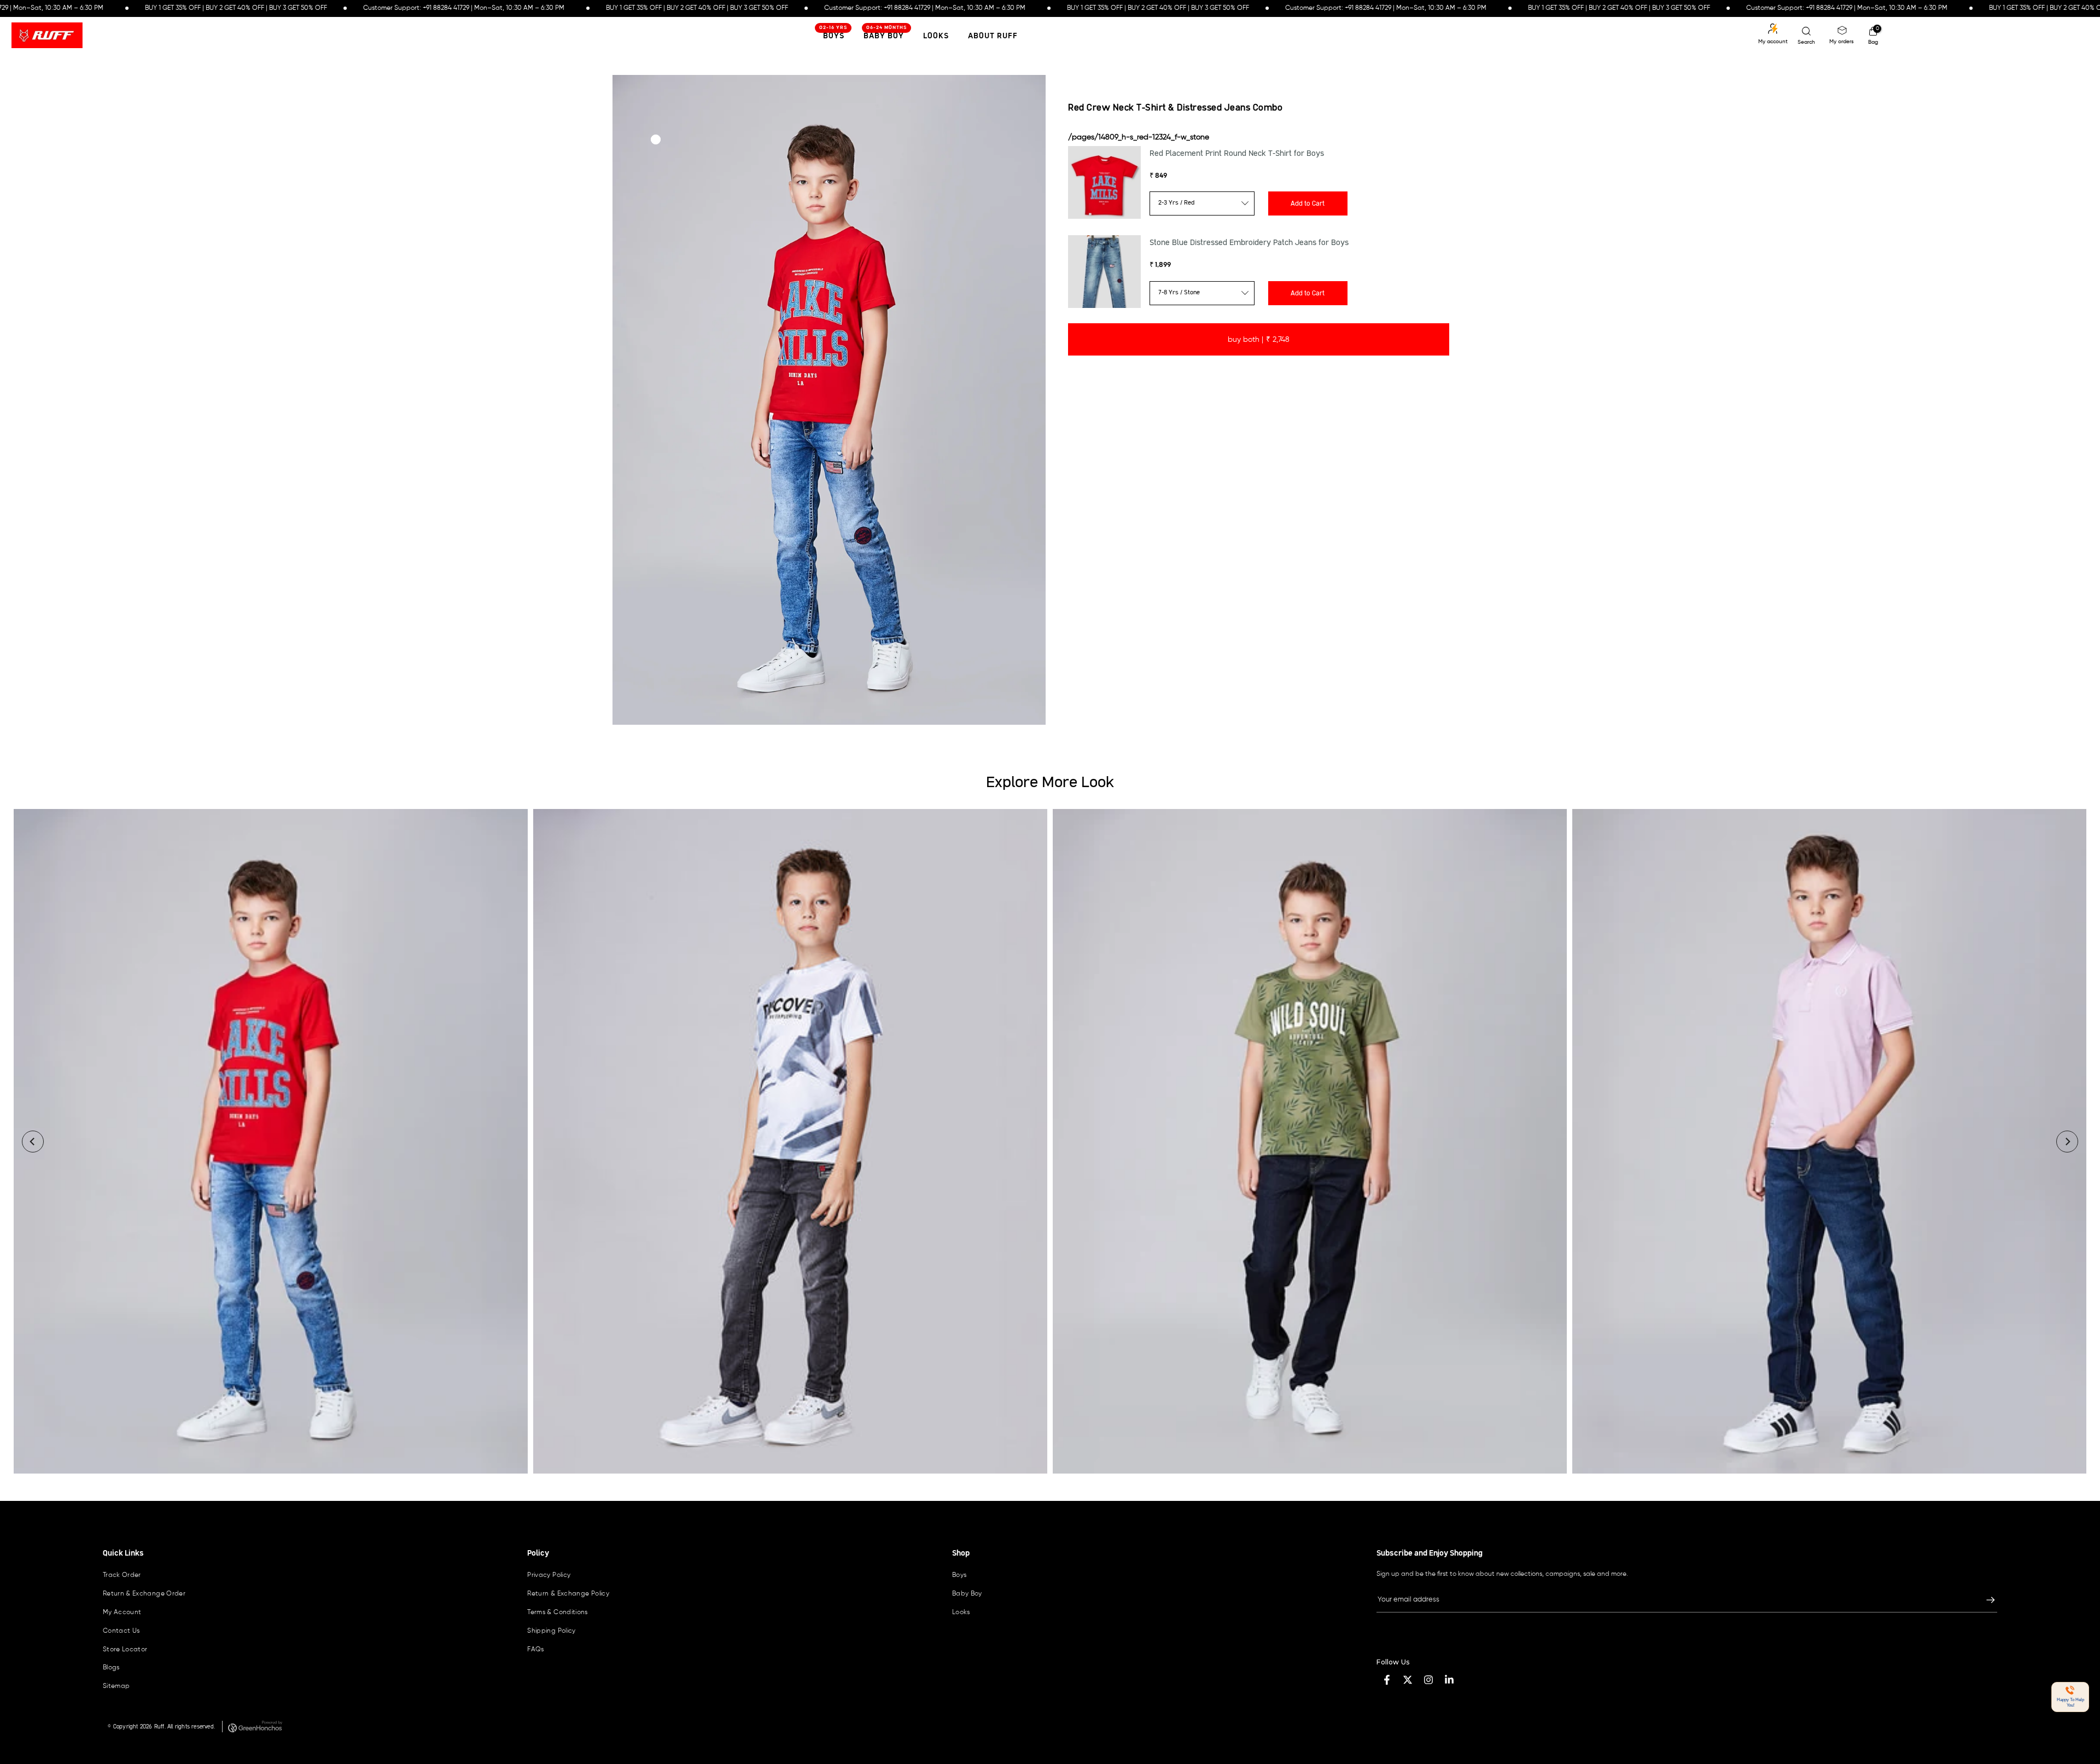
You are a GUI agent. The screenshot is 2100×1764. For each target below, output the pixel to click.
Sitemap (116, 1686)
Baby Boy (885, 34)
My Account (122, 1612)
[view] (271, 1142)
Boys (959, 1575)
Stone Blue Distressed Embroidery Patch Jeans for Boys (1249, 243)
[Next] (2067, 1142)
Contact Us (121, 1631)
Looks (936, 36)
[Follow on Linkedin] (1449, 1680)
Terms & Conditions (557, 1612)
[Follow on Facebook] (1387, 1680)
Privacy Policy (549, 1575)
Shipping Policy (551, 1631)
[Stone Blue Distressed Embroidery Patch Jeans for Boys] (1104, 272)
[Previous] (33, 1142)
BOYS (833, 34)
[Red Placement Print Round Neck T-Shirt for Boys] (1104, 182)
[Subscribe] (1985, 1600)
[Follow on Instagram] (1428, 1680)
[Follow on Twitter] (1408, 1680)
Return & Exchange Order (144, 1594)
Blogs (111, 1668)
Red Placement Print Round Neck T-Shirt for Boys (1237, 154)
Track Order (122, 1575)
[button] (2070, 1697)
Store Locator (125, 1650)
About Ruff (993, 36)
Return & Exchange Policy (568, 1594)
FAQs (535, 1650)
